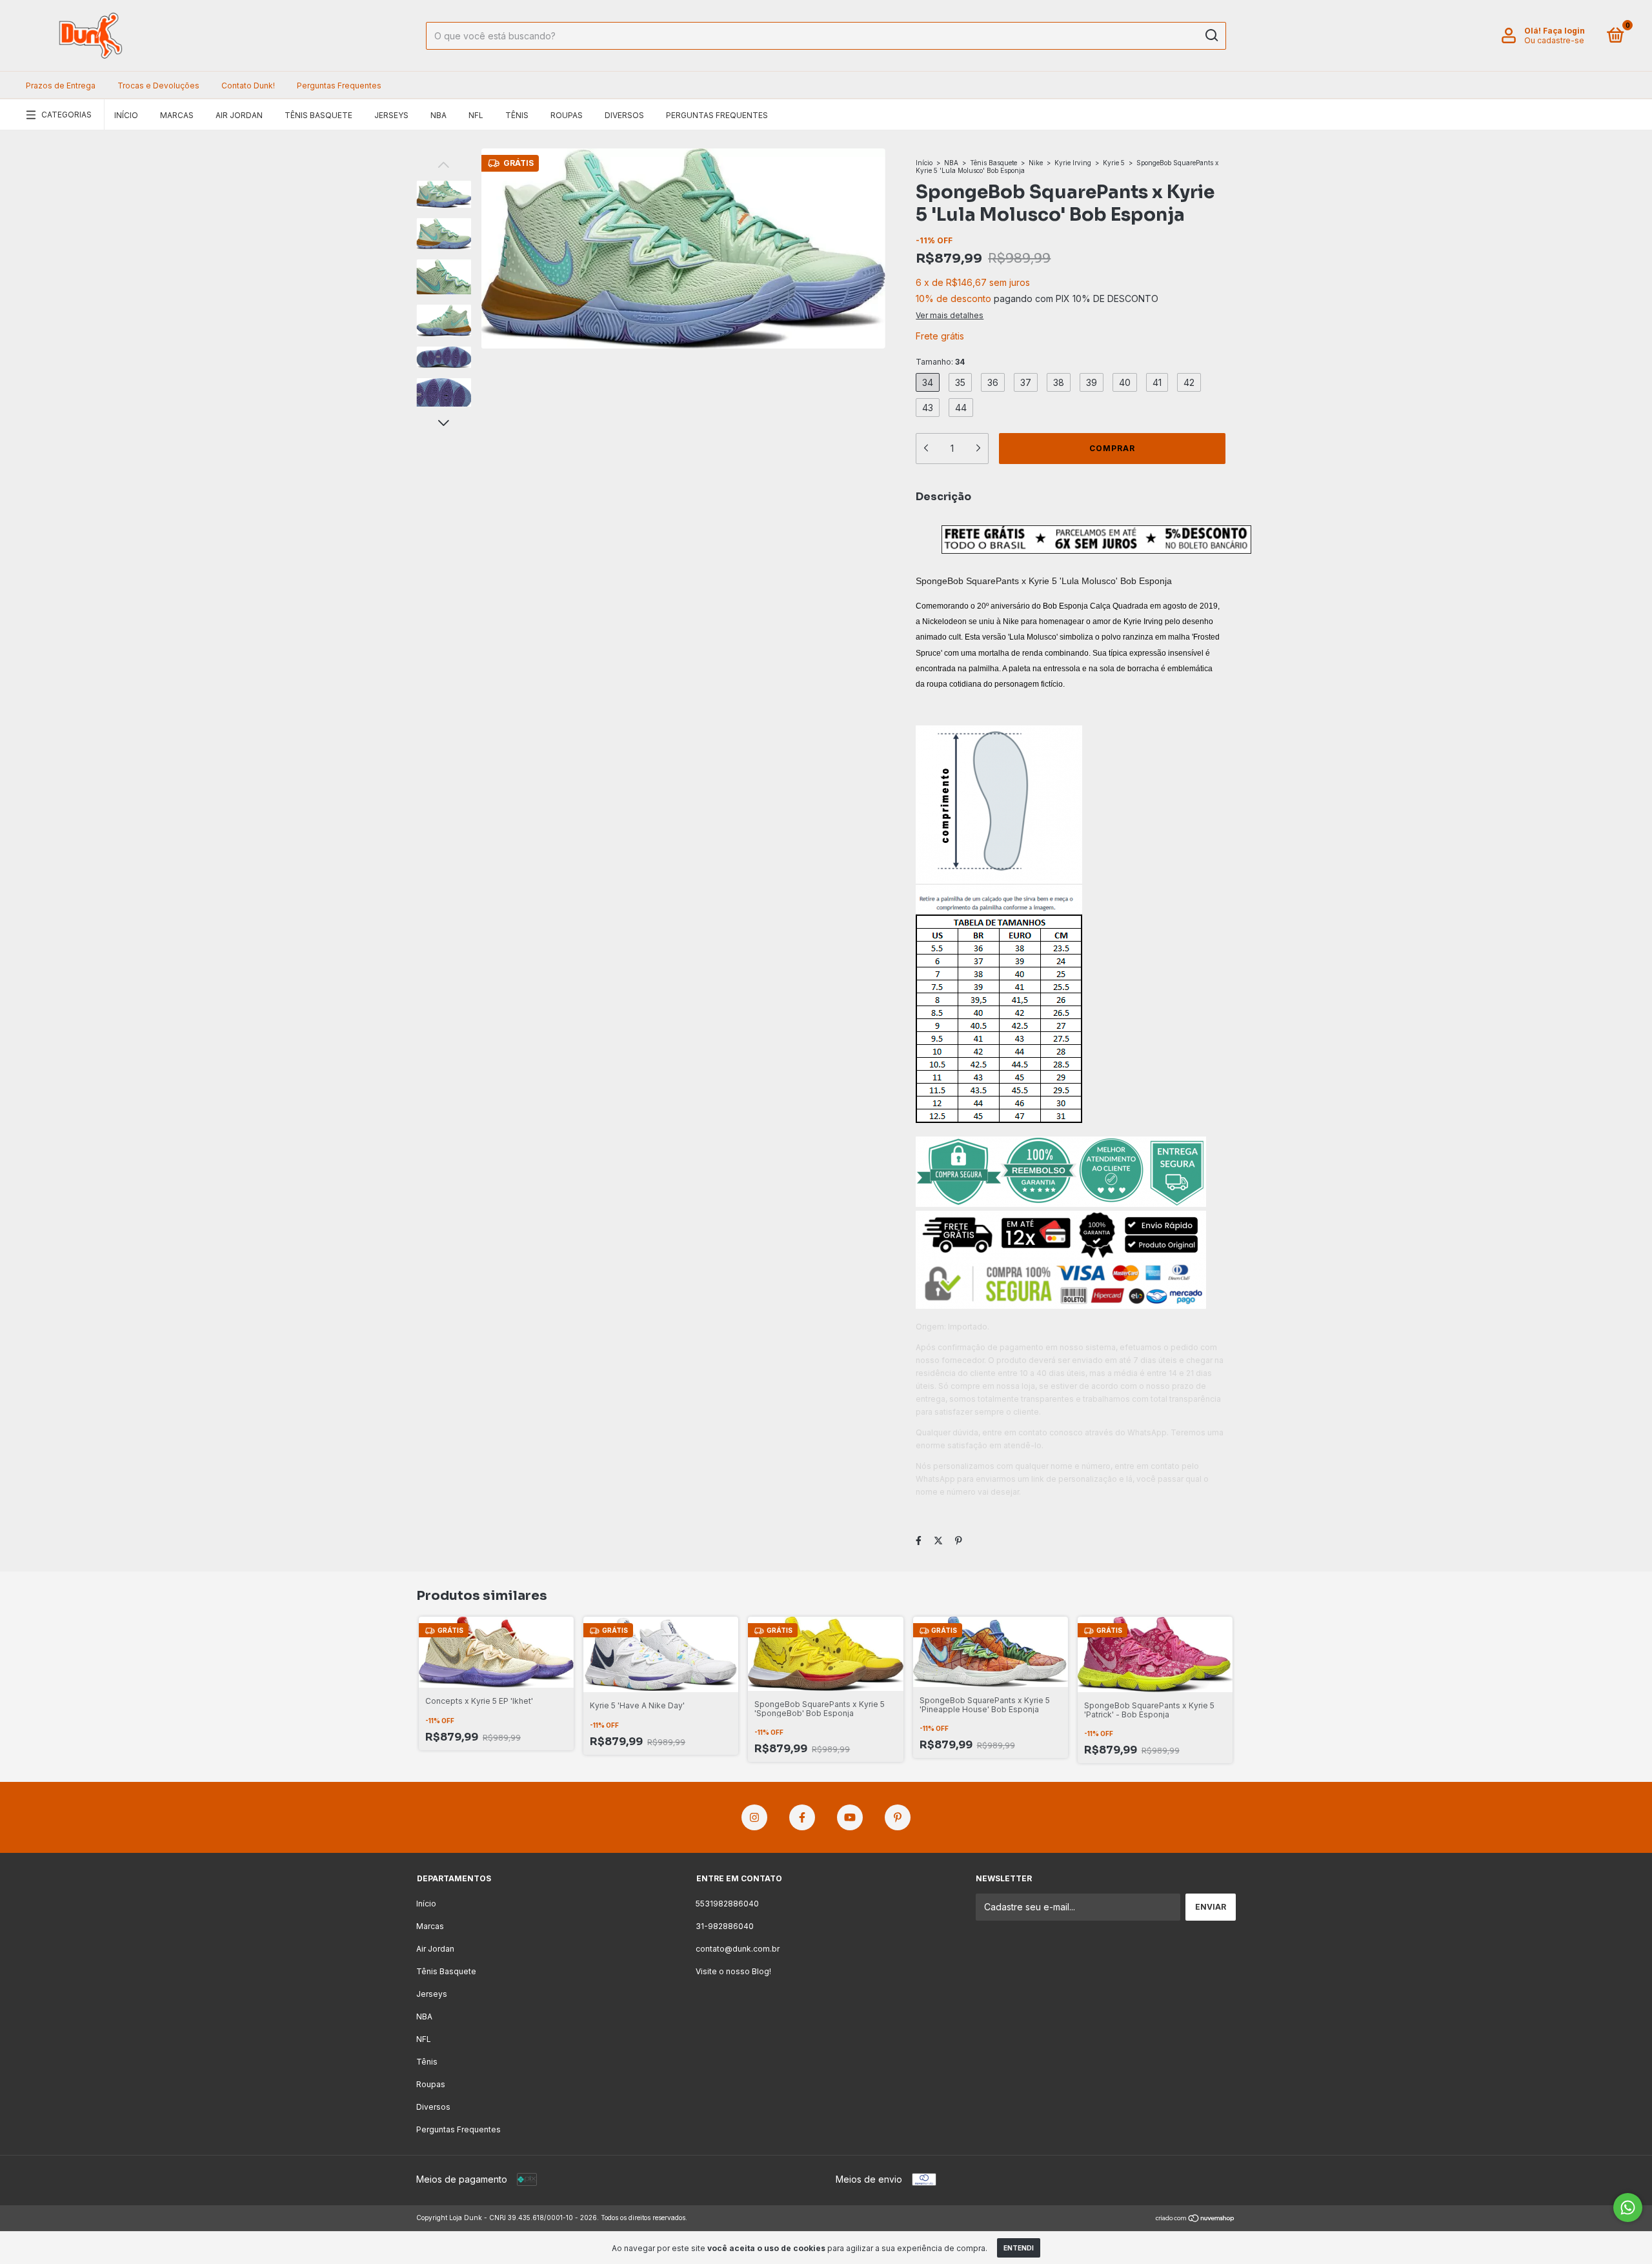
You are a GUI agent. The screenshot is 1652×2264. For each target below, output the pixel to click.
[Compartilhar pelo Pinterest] (959, 1540)
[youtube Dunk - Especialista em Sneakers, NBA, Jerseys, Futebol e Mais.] (850, 1817)
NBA (438, 115)
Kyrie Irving (1073, 163)
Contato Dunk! (248, 86)
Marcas (177, 115)
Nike (1036, 163)
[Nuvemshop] (1195, 2219)
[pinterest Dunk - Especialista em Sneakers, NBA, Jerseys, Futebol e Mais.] (898, 1817)
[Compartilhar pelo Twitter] (938, 1540)
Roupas (567, 115)
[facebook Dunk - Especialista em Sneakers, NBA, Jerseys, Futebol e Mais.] (802, 1817)
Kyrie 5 (1114, 163)
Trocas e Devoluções (158, 86)
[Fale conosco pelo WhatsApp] (1628, 2208)
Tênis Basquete (318, 115)
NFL (476, 115)
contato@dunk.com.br (738, 1949)
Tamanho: (940, 362)
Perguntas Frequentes (339, 86)
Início (126, 115)
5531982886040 (727, 1904)
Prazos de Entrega (61, 86)
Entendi (1019, 2248)
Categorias (66, 115)
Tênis (517, 115)
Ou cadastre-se (1554, 40)
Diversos (624, 115)
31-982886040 (725, 1926)
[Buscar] (1211, 35)
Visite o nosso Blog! (733, 1971)
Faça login (1564, 31)
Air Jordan (239, 115)
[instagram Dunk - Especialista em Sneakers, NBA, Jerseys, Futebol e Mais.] (754, 1817)
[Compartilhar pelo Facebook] (919, 1540)
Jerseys (391, 115)
